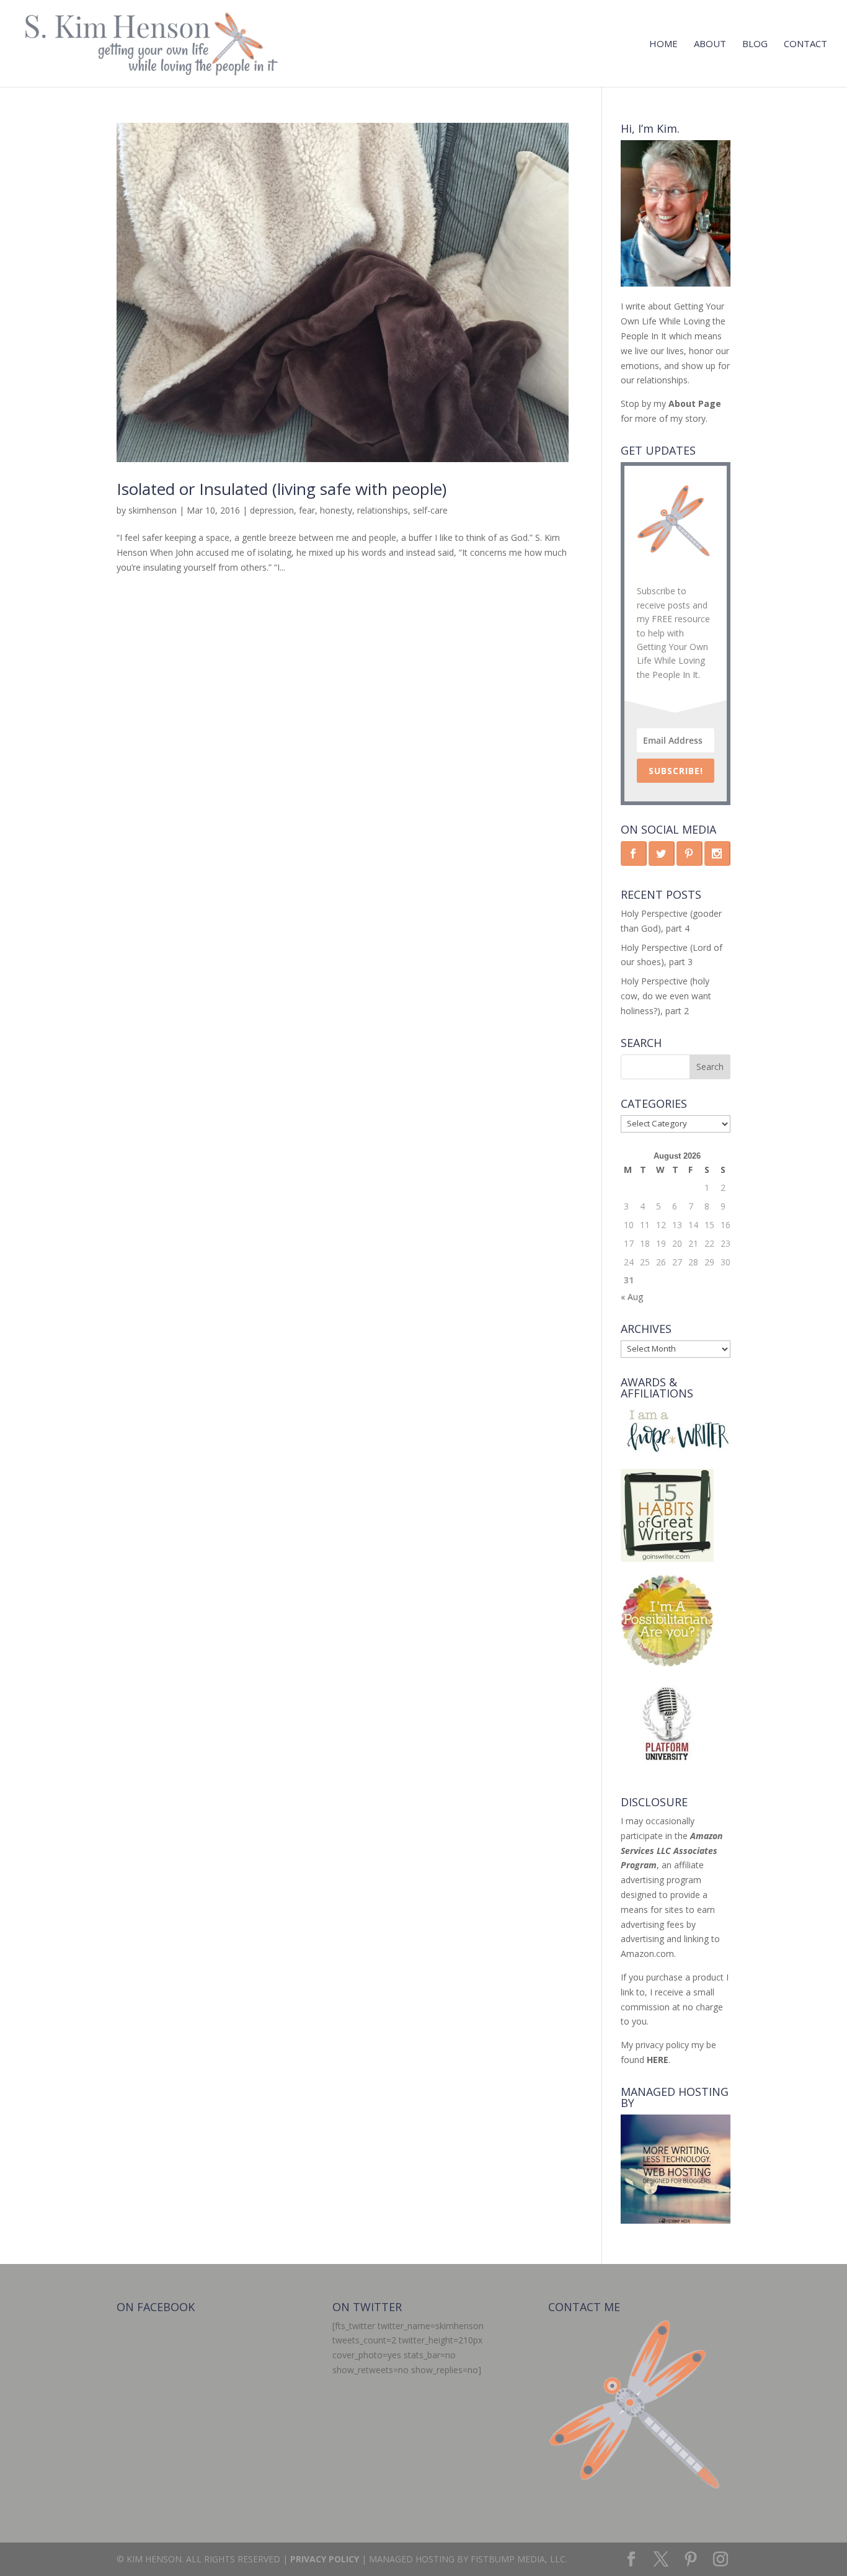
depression (272, 510)
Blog (755, 44)
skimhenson (153, 510)
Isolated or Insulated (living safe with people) (282, 489)
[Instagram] (721, 2560)
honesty (336, 510)
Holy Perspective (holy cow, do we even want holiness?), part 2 (666, 996)
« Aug (632, 1297)
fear (307, 510)
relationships (383, 510)
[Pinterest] (691, 2560)
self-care (430, 510)
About (710, 44)
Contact (805, 44)
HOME (663, 44)
